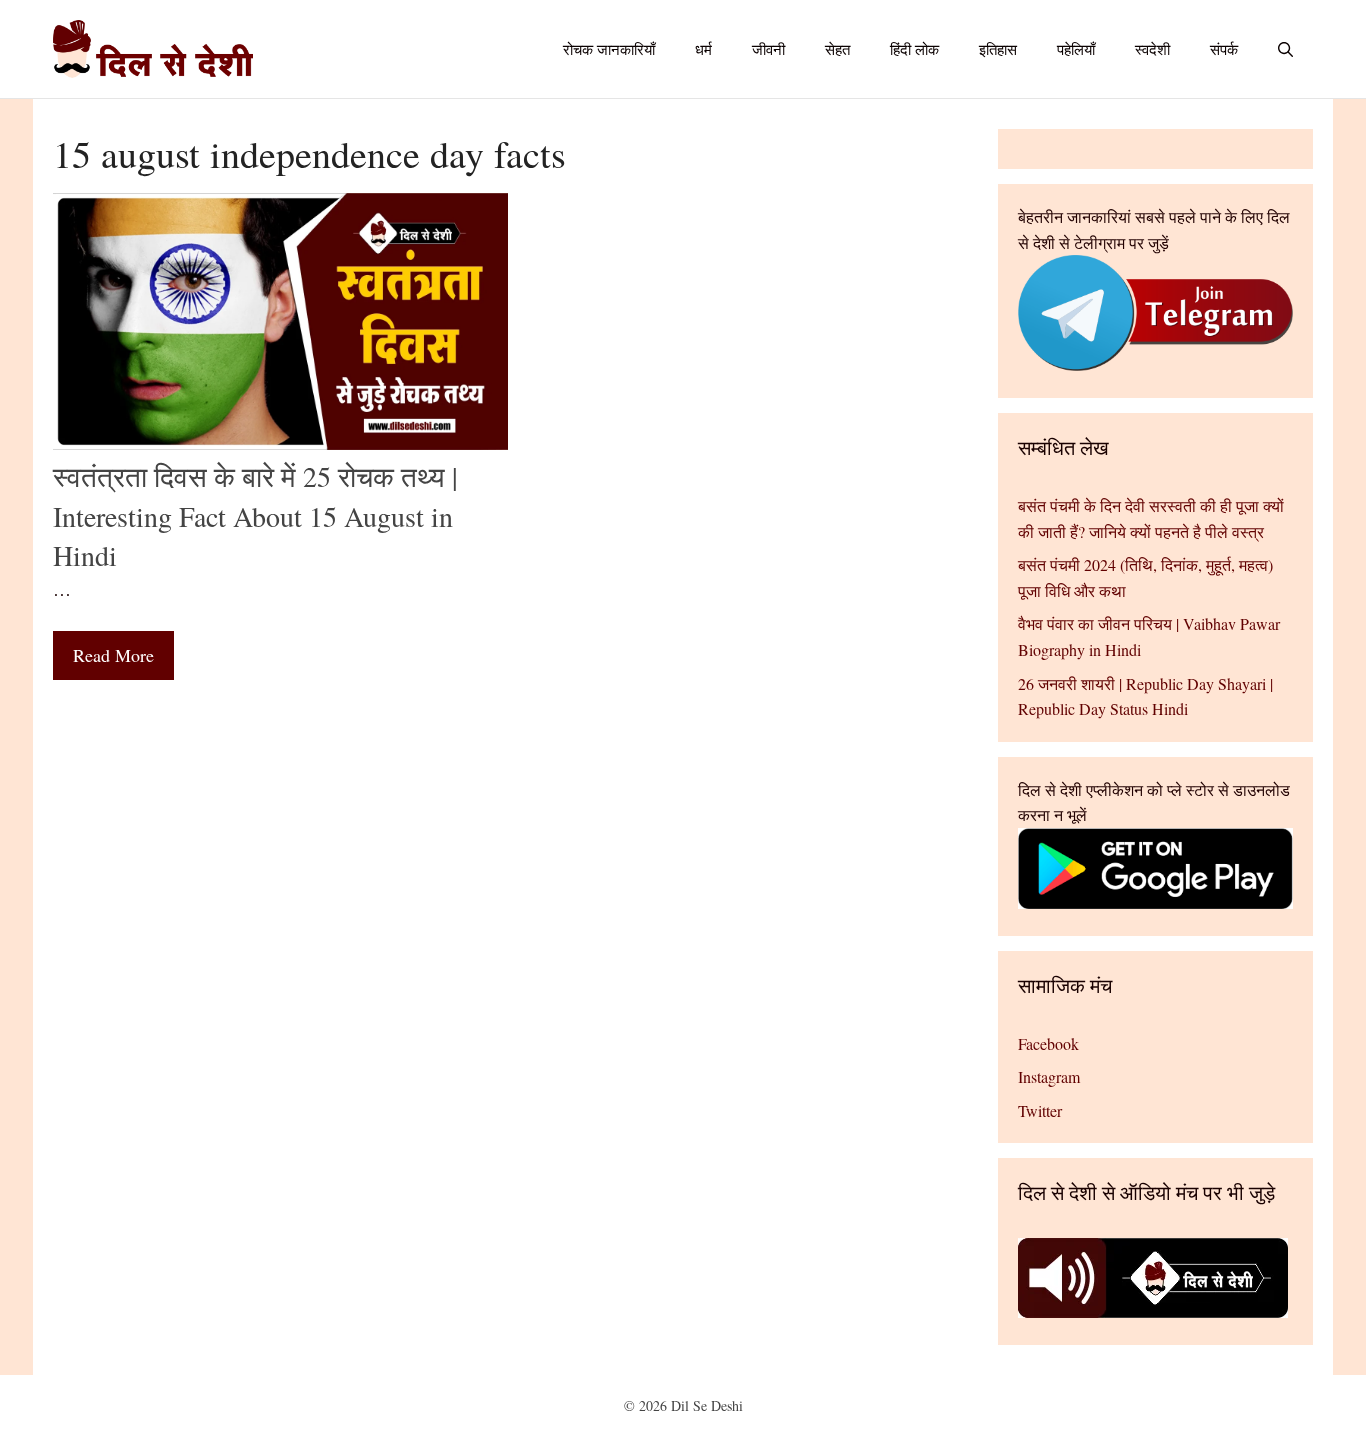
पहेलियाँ (1076, 49)
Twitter (1040, 1110)
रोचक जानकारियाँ (609, 49)
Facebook (1048, 1043)
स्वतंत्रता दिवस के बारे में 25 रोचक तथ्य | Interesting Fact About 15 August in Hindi (255, 515)
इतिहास (998, 49)
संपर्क (1224, 49)
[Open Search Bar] (1285, 49)
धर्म (703, 49)
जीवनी (768, 49)
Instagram (1049, 1076)
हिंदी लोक (914, 49)
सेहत (837, 49)
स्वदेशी (1152, 49)
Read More (113, 655)
